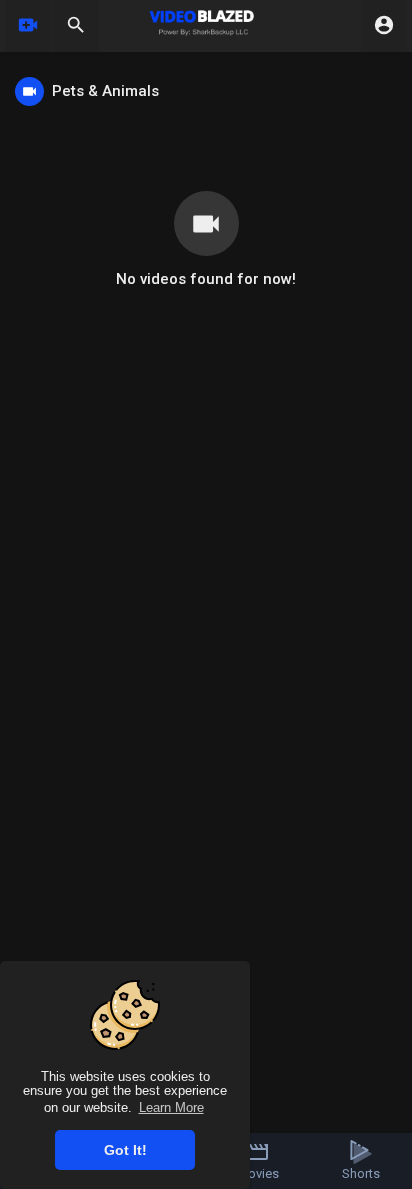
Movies (258, 1173)
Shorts (361, 1173)
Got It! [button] (125, 1150)
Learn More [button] (171, 1107)
